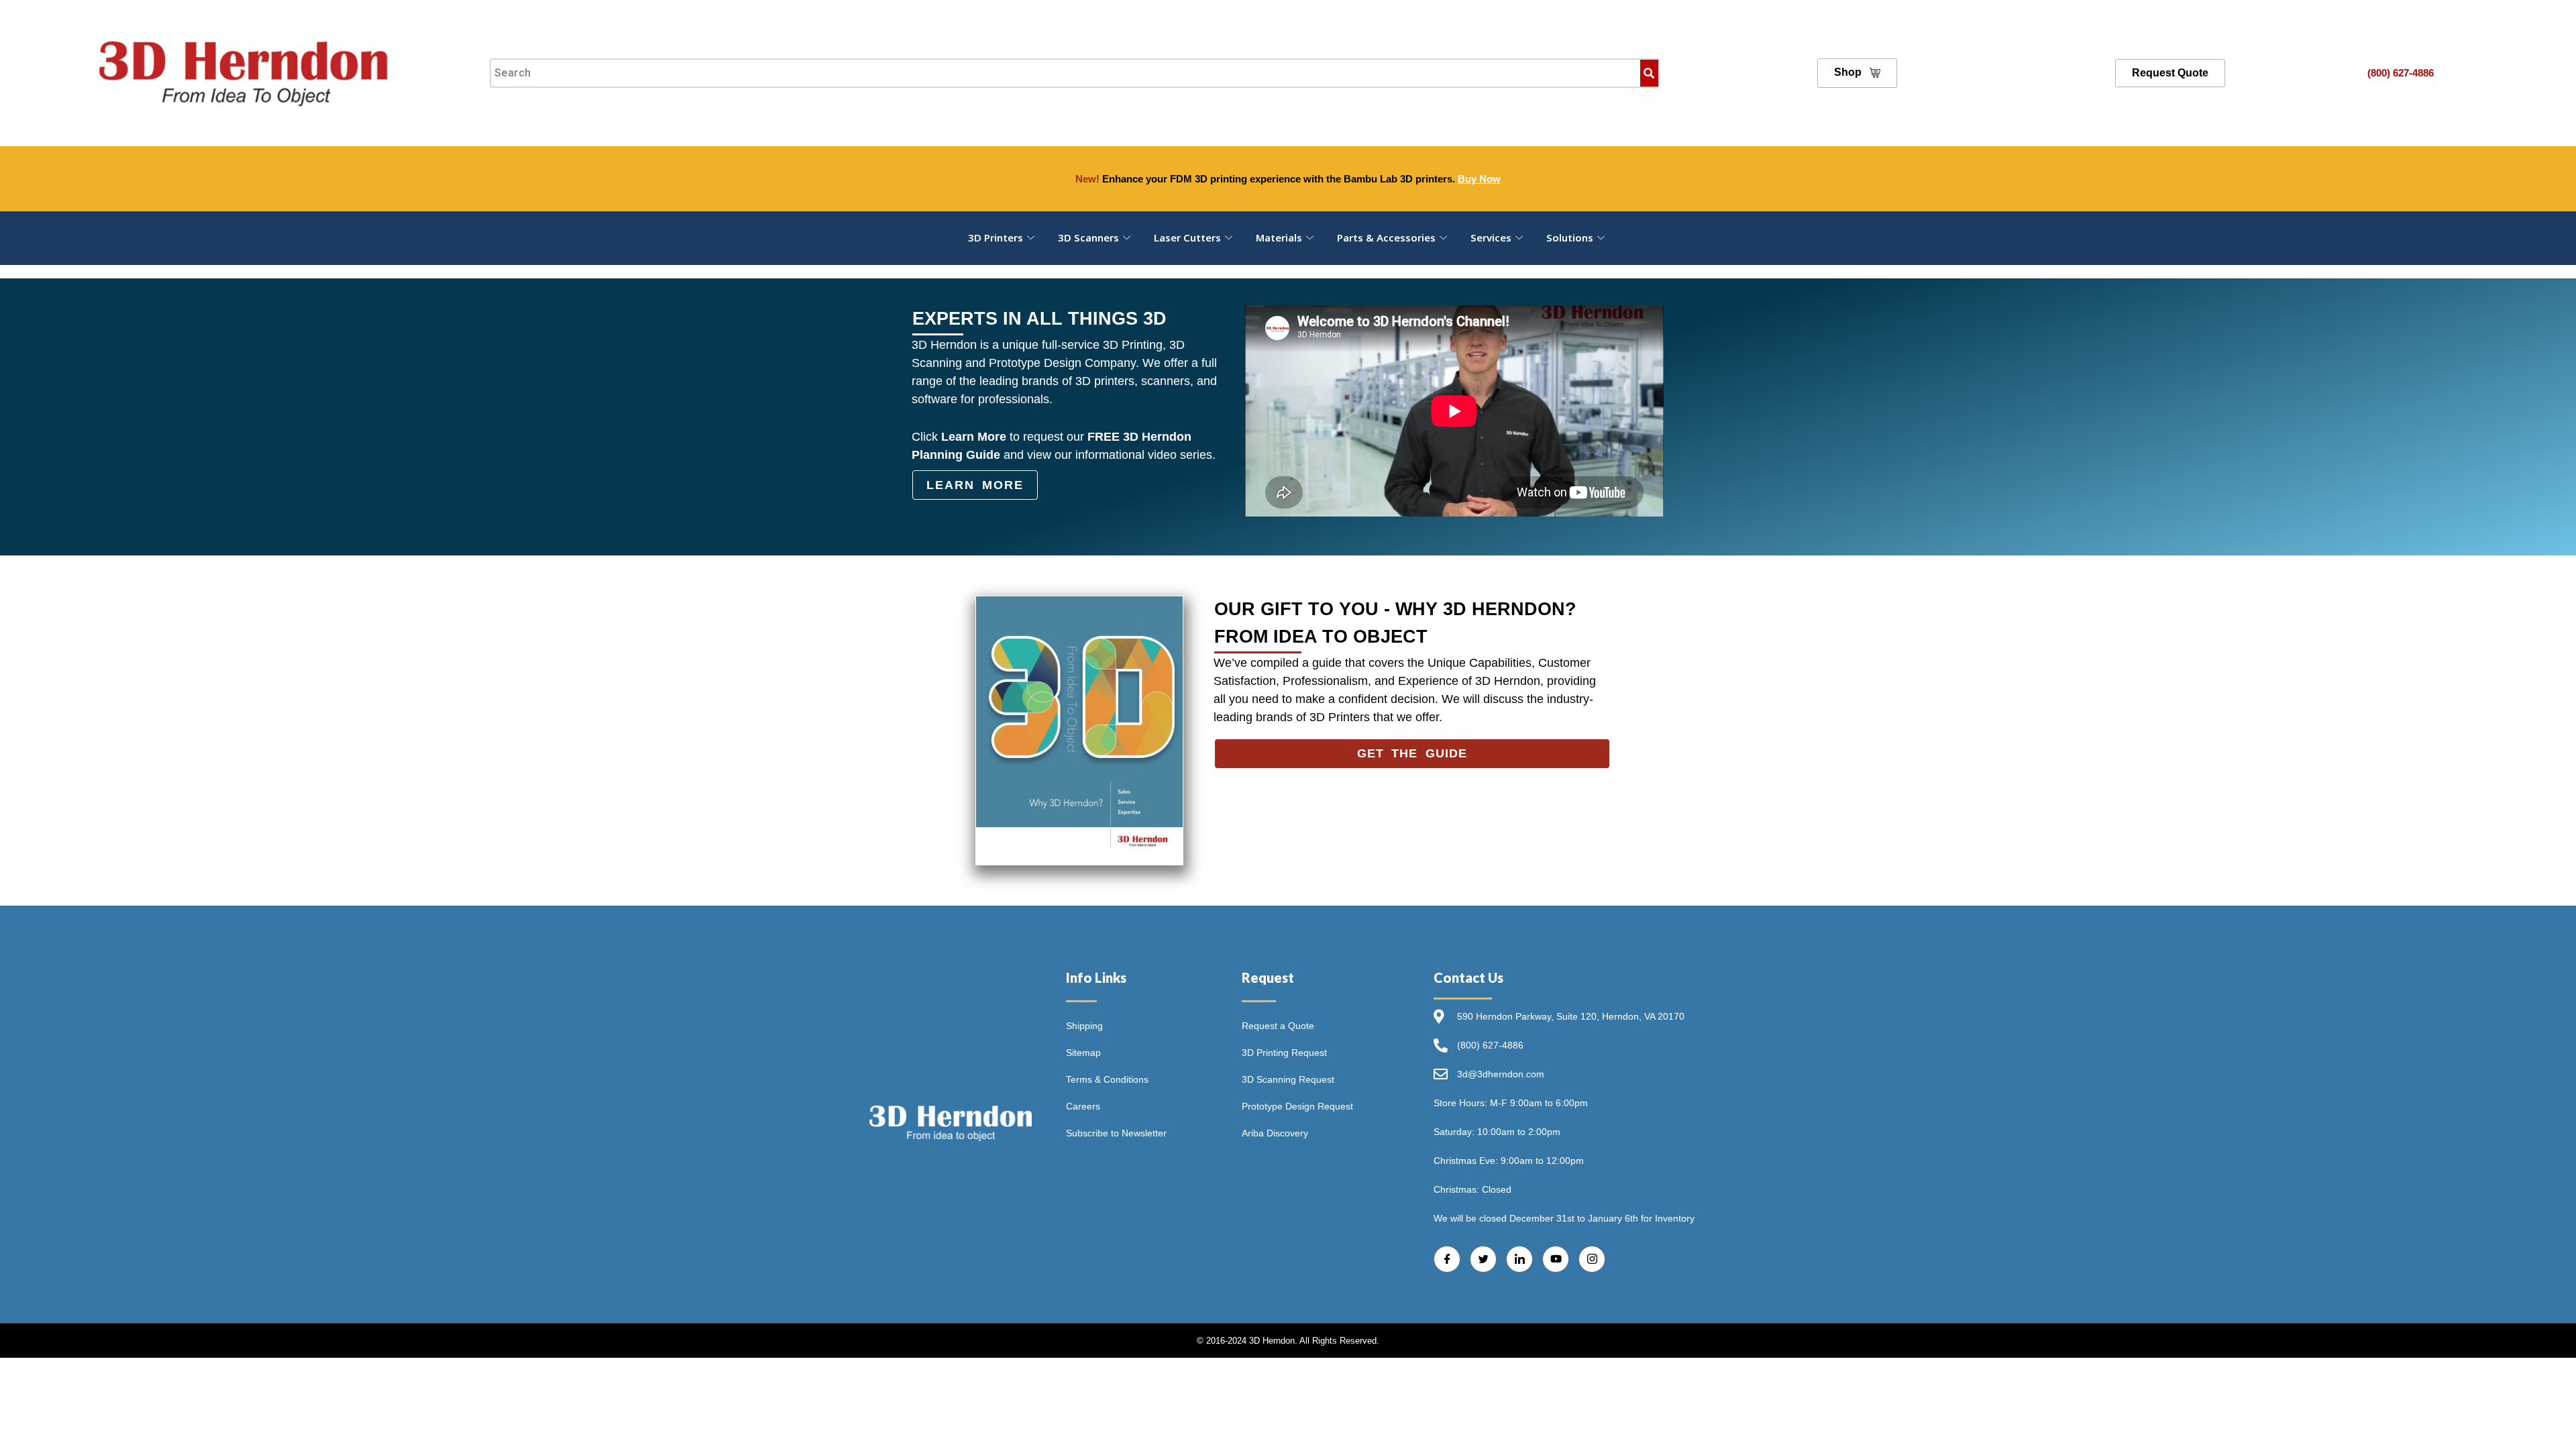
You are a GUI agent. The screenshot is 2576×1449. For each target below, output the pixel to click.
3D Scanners (1088, 237)
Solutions (1570, 237)
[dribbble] (1556, 1259)
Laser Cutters (1187, 237)
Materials (1279, 237)
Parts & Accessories (1386, 237)
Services (1491, 237)
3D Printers (996, 237)
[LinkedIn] (1519, 1259)
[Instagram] (1592, 1259)
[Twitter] (1483, 1259)
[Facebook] (1447, 1259)
